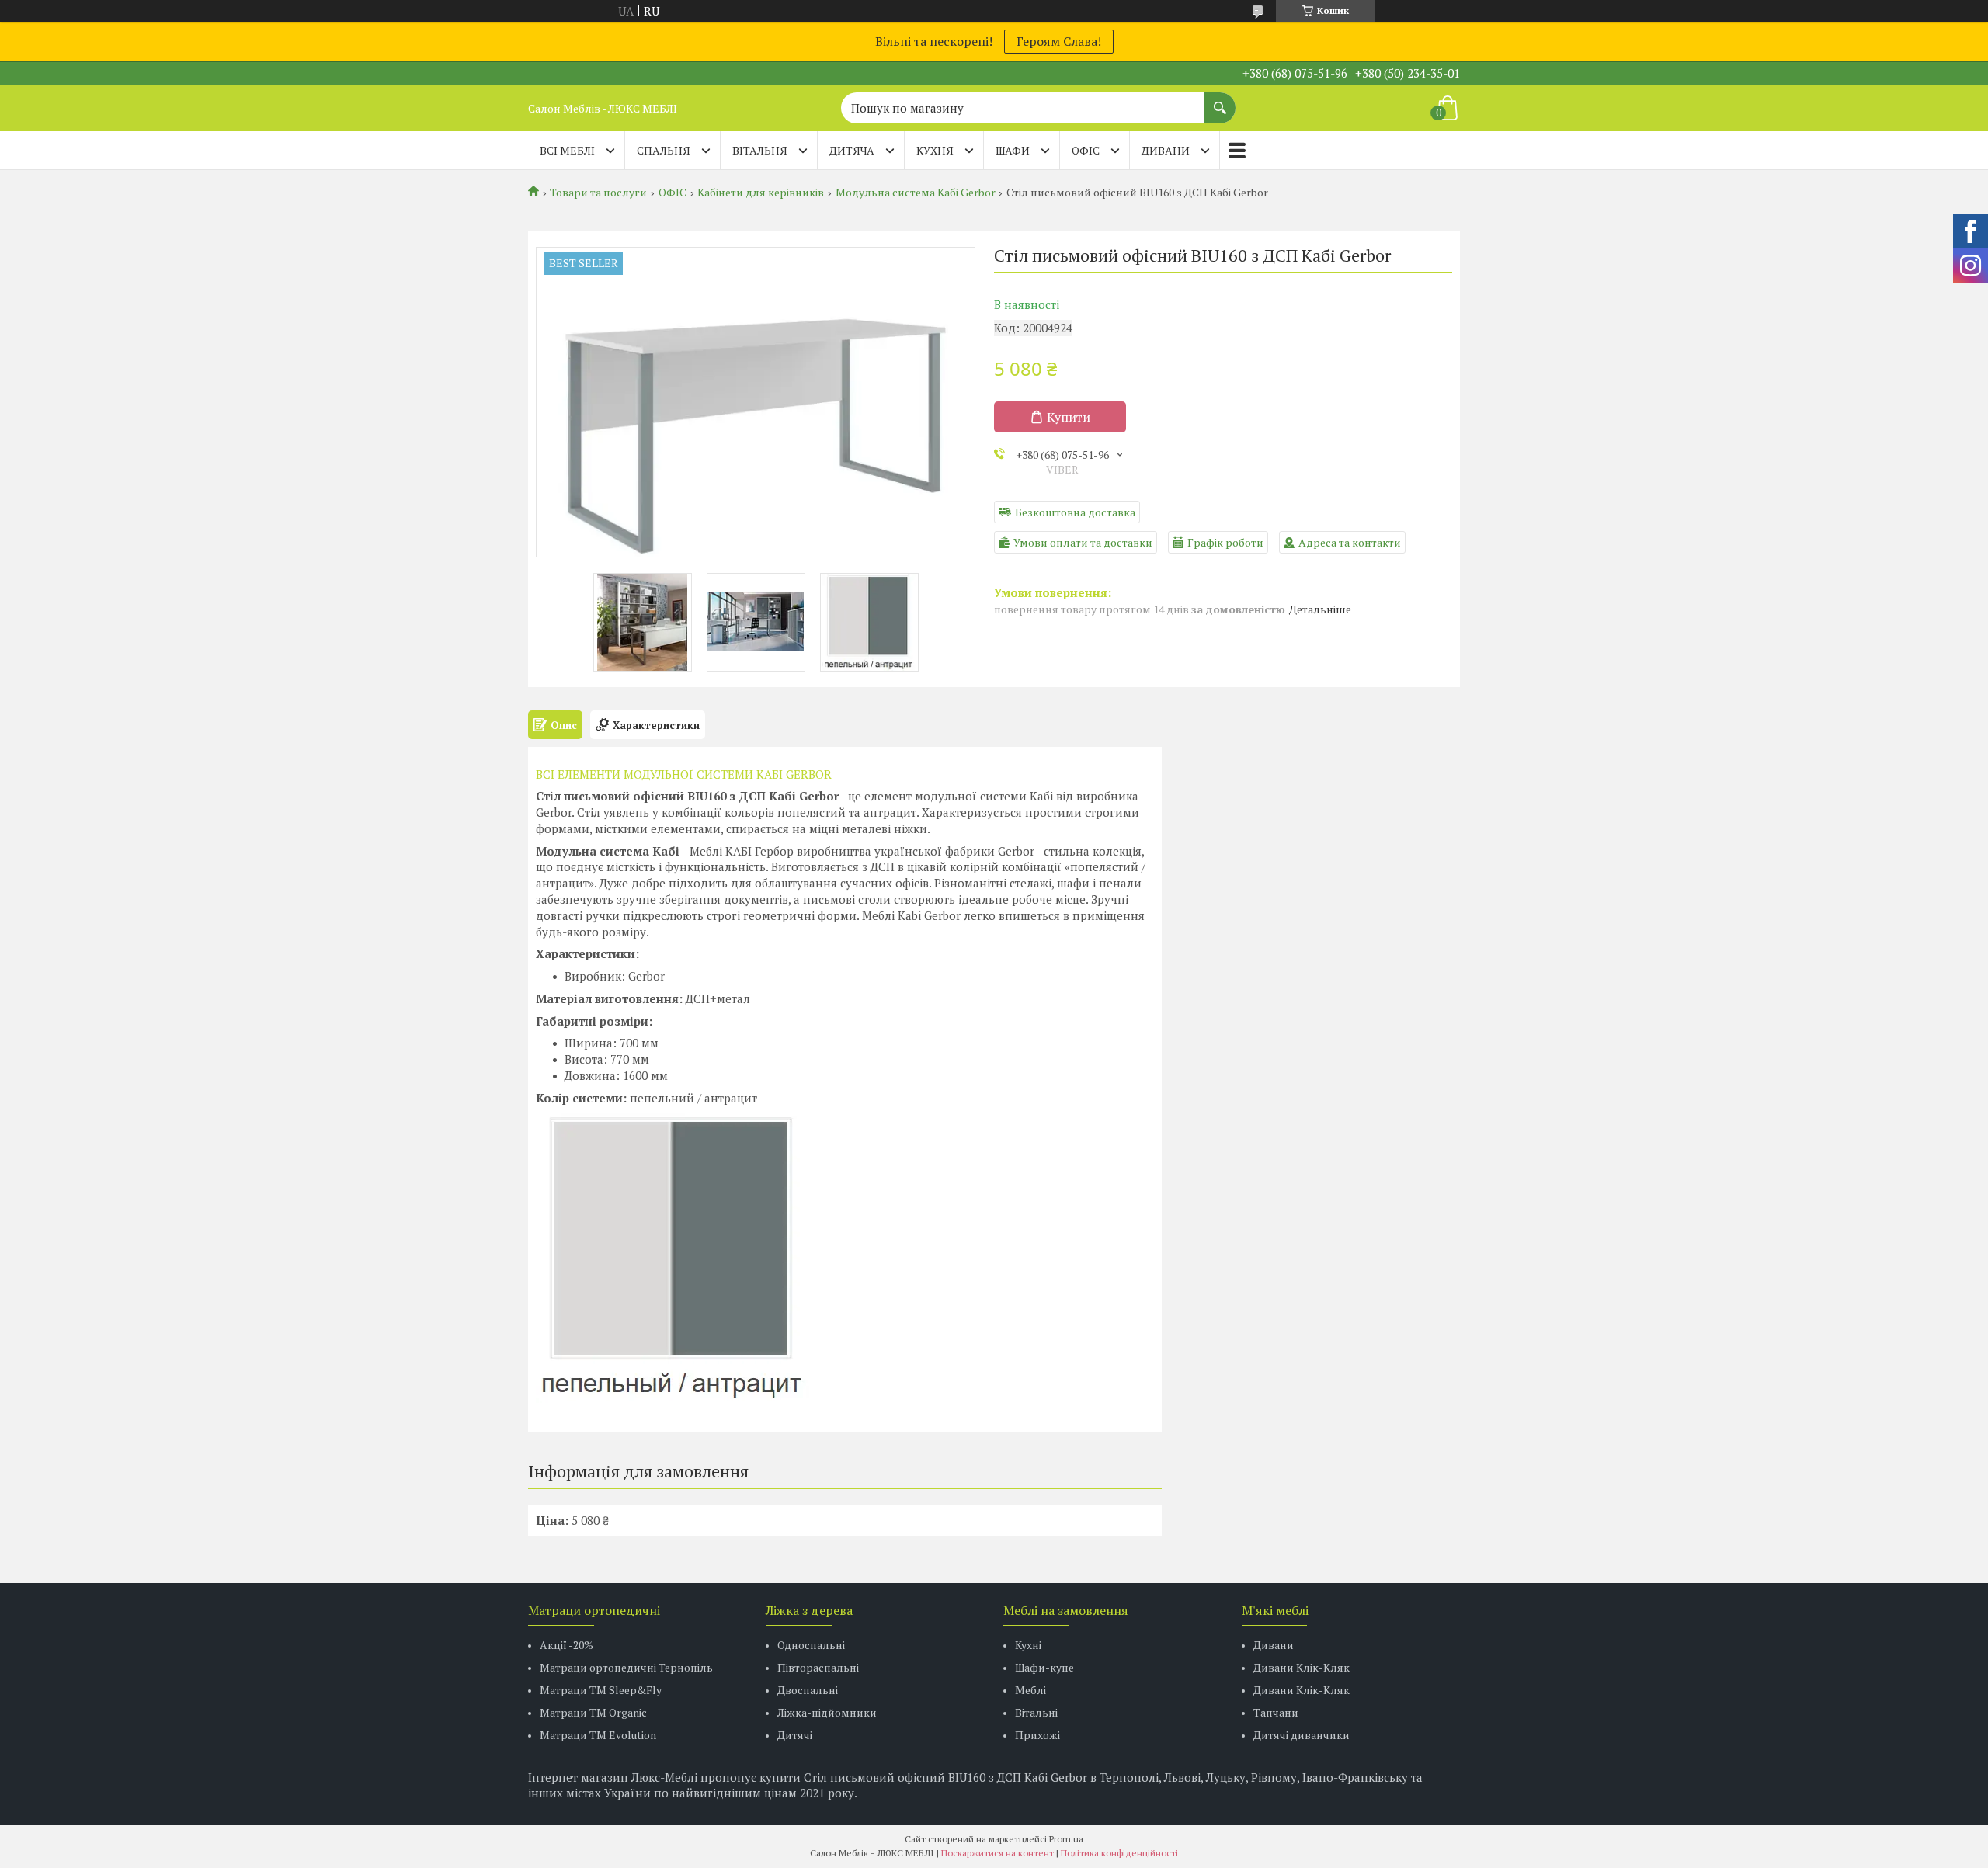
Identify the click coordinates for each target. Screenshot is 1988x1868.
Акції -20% (567, 1645)
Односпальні (811, 1645)
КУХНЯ (935, 150)
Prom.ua (1066, 1839)
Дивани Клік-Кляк (1302, 1667)
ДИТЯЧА (852, 150)
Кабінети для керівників (761, 193)
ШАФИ (1013, 150)
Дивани (1274, 1645)
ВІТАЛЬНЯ (760, 150)
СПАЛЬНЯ (664, 150)
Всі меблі (567, 150)
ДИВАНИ (1166, 150)
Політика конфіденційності (1119, 1853)
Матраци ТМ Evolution (598, 1735)
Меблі (1030, 1690)
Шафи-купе (1044, 1667)
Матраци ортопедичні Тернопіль (626, 1667)
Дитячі (795, 1735)
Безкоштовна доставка (1075, 512)
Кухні (1028, 1645)
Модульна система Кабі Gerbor (916, 193)
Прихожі (1037, 1735)
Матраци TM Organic (593, 1712)
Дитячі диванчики (1302, 1735)
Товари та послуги (598, 193)
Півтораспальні (818, 1667)
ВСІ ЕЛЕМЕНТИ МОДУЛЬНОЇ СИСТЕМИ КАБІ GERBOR (684, 774)
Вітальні (1036, 1712)
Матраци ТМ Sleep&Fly (601, 1690)
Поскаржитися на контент (997, 1853)
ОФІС (1086, 150)
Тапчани (1276, 1712)
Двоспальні (808, 1690)
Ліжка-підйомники (827, 1712)
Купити (1069, 417)
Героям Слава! (1059, 41)
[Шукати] (1220, 100)
